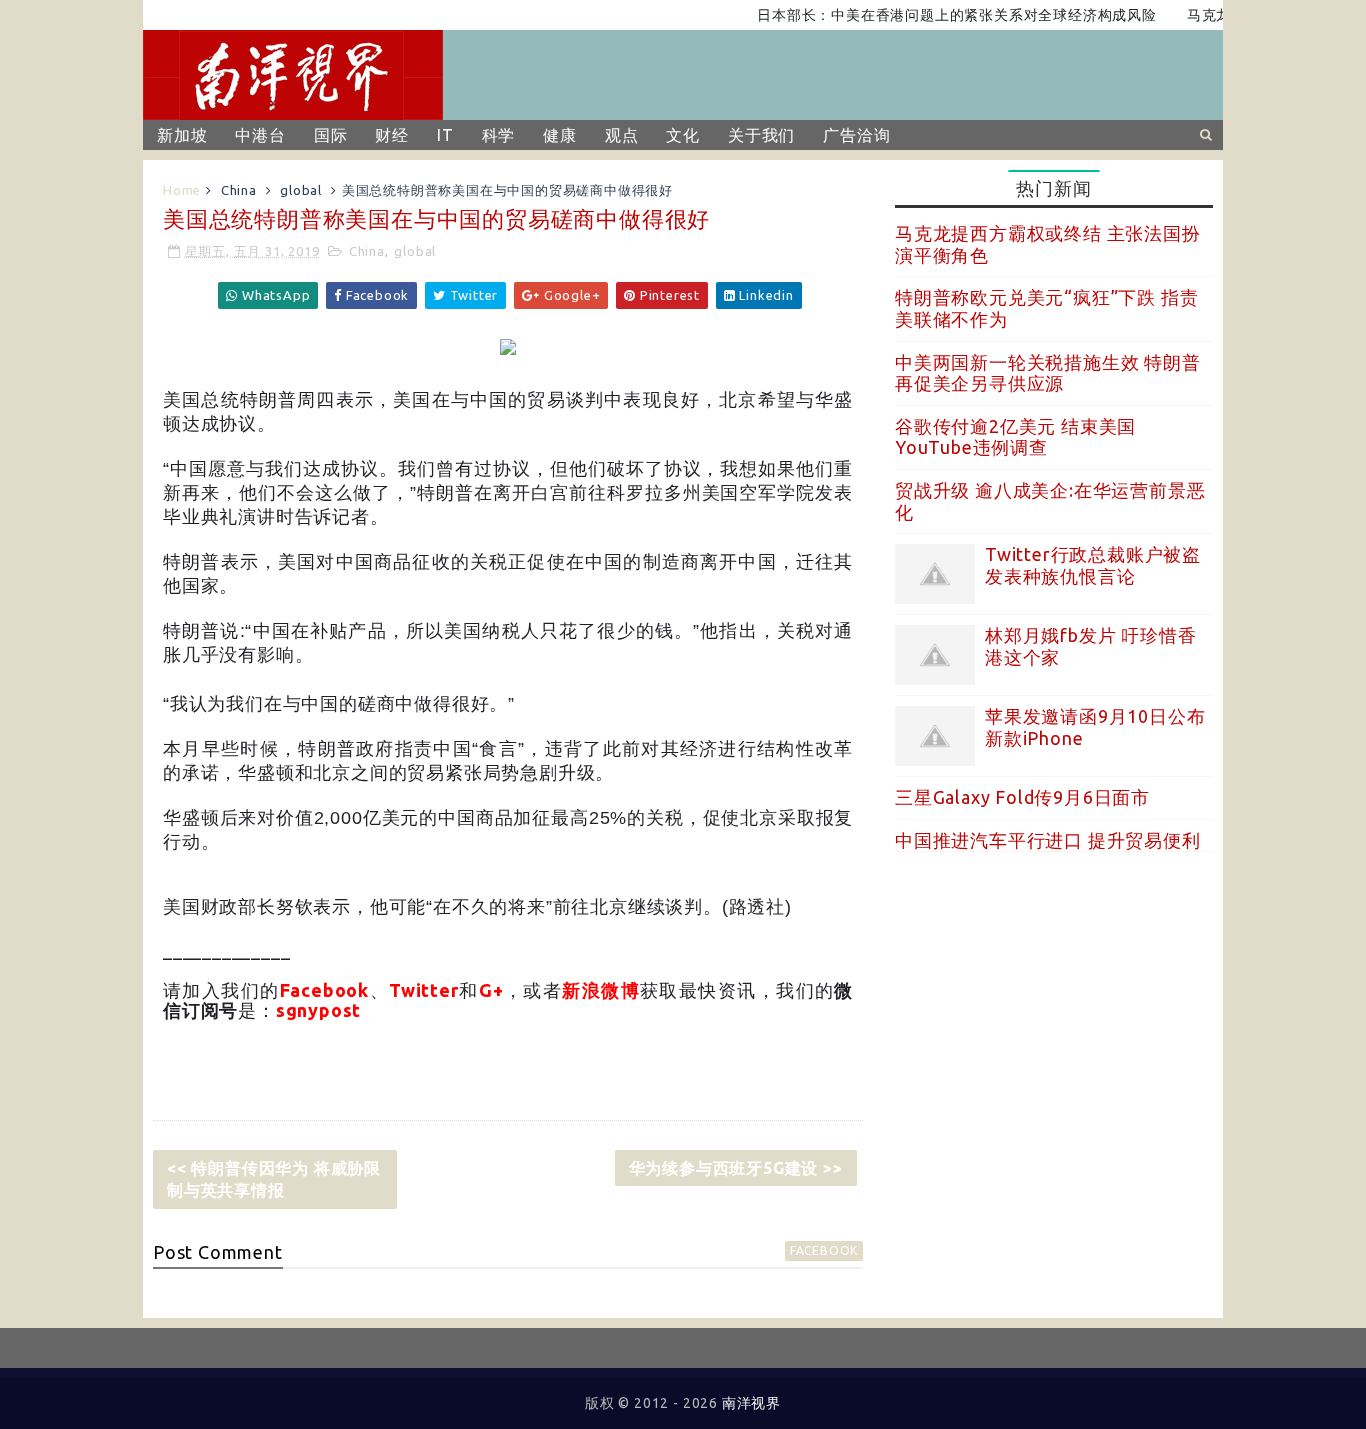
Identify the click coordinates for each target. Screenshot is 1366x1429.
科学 (499, 135)
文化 (683, 135)
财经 (392, 135)
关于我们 (761, 135)
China (239, 190)
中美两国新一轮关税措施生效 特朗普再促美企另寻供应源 (1048, 373)
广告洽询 (856, 135)
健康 (560, 135)
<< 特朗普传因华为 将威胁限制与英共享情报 (274, 1179)
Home (182, 190)
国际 (331, 135)
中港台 (260, 135)
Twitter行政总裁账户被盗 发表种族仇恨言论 (1093, 565)
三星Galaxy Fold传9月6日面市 (1022, 797)
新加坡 (182, 135)
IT (445, 135)
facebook (824, 1250)
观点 (622, 135)
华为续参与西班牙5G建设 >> (736, 1168)
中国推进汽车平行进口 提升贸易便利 (1048, 840)
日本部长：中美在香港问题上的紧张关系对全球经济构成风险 (938, 15)
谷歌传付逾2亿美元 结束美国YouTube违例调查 (1015, 437)
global (301, 190)
